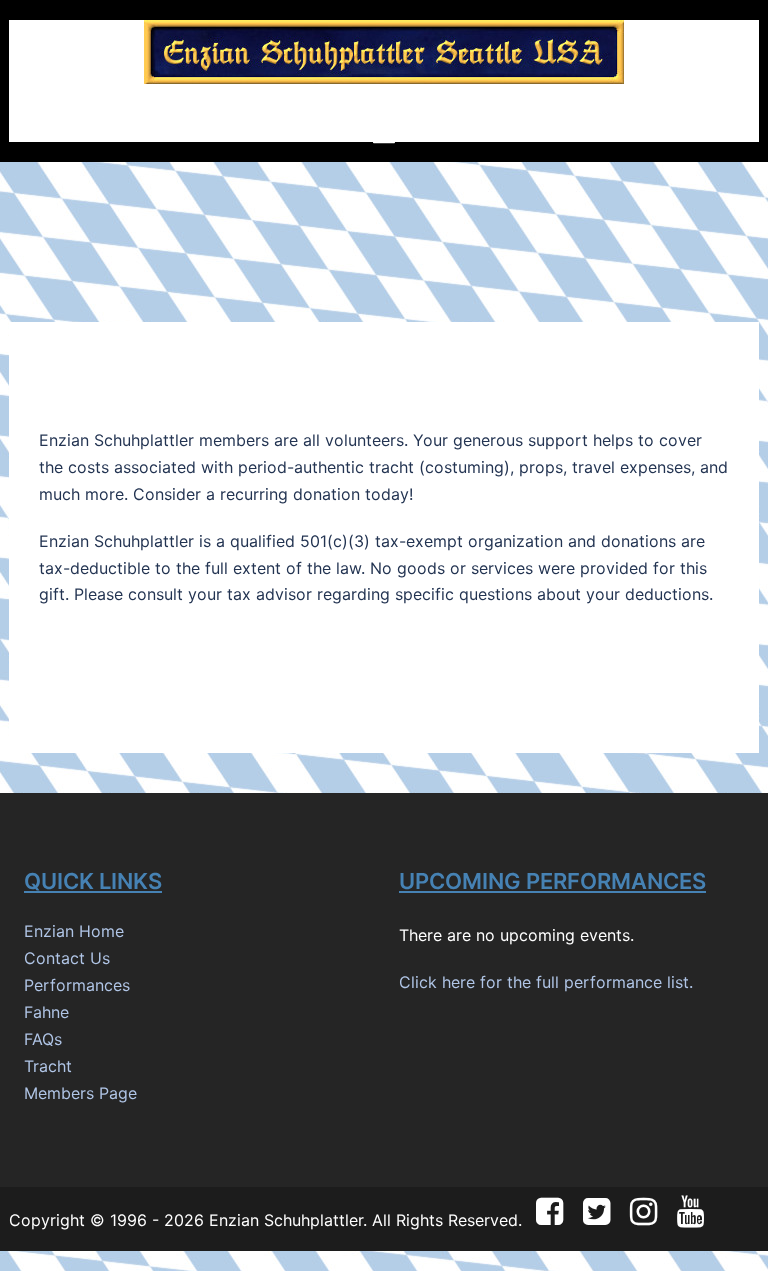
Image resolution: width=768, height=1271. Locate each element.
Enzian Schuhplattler (286, 1220)
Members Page (80, 1093)
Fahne (46, 1012)
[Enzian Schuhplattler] (384, 58)
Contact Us (67, 958)
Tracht (48, 1066)
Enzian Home (74, 931)
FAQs (43, 1039)
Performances (77, 985)
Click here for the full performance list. (546, 982)
